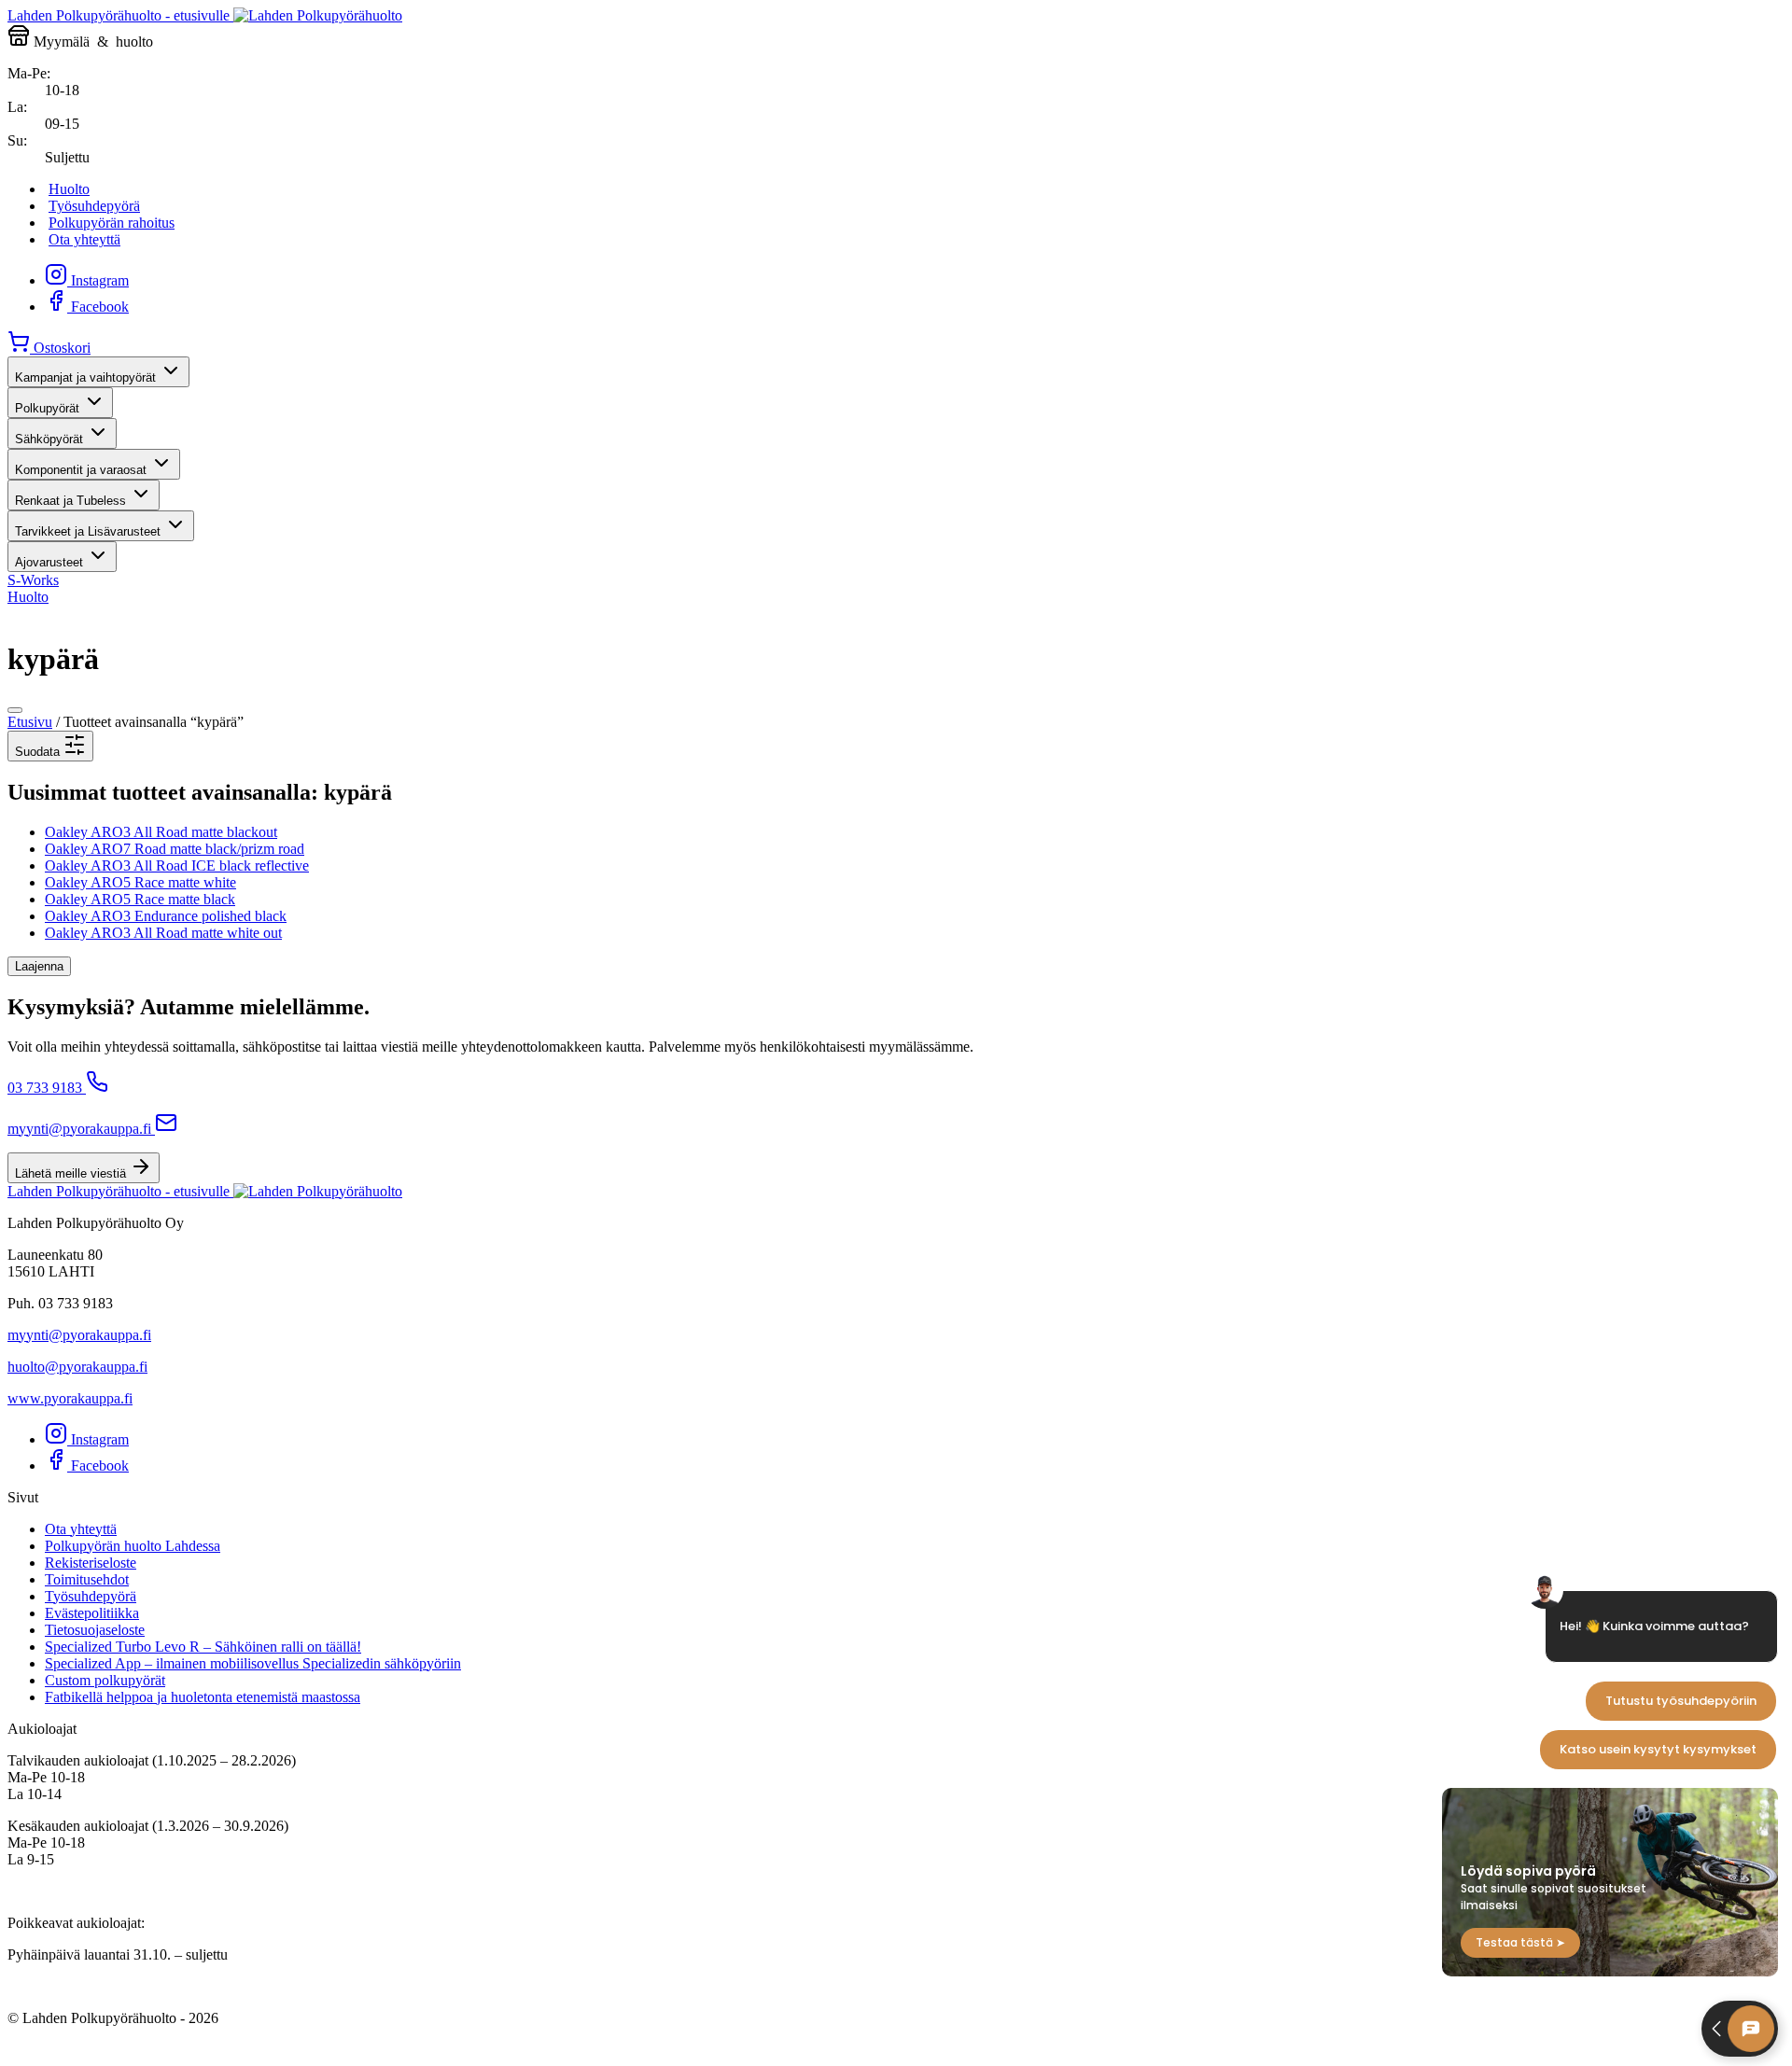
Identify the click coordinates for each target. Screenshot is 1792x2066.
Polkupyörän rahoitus (112, 223)
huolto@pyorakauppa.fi (77, 1367)
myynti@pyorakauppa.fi (79, 1129)
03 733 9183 (45, 1088)
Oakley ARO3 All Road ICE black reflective (177, 865)
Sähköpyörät (49, 439)
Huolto (69, 189)
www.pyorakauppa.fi (70, 1398)
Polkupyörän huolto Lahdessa (133, 1546)
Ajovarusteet (49, 562)
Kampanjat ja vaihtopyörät (85, 377)
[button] (50, 746)
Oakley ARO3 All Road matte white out (163, 933)
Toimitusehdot (87, 1579)
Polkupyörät (47, 408)
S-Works (33, 580)
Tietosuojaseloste (95, 1630)
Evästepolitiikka (92, 1613)
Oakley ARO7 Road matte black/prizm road (175, 849)
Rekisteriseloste (91, 1563)
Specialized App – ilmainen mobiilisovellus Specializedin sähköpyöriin (253, 1663)
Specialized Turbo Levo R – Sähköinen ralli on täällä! (203, 1647)
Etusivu (30, 722)
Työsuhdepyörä (94, 206)
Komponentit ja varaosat (81, 470)
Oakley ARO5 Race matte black (140, 899)
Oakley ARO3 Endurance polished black (166, 916)
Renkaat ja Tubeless (70, 501)
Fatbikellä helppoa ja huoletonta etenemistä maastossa (203, 1697)
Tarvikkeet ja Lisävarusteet (88, 531)
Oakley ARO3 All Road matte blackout (161, 832)
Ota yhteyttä (84, 239)
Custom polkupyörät (105, 1680)
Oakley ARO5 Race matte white (140, 882)
